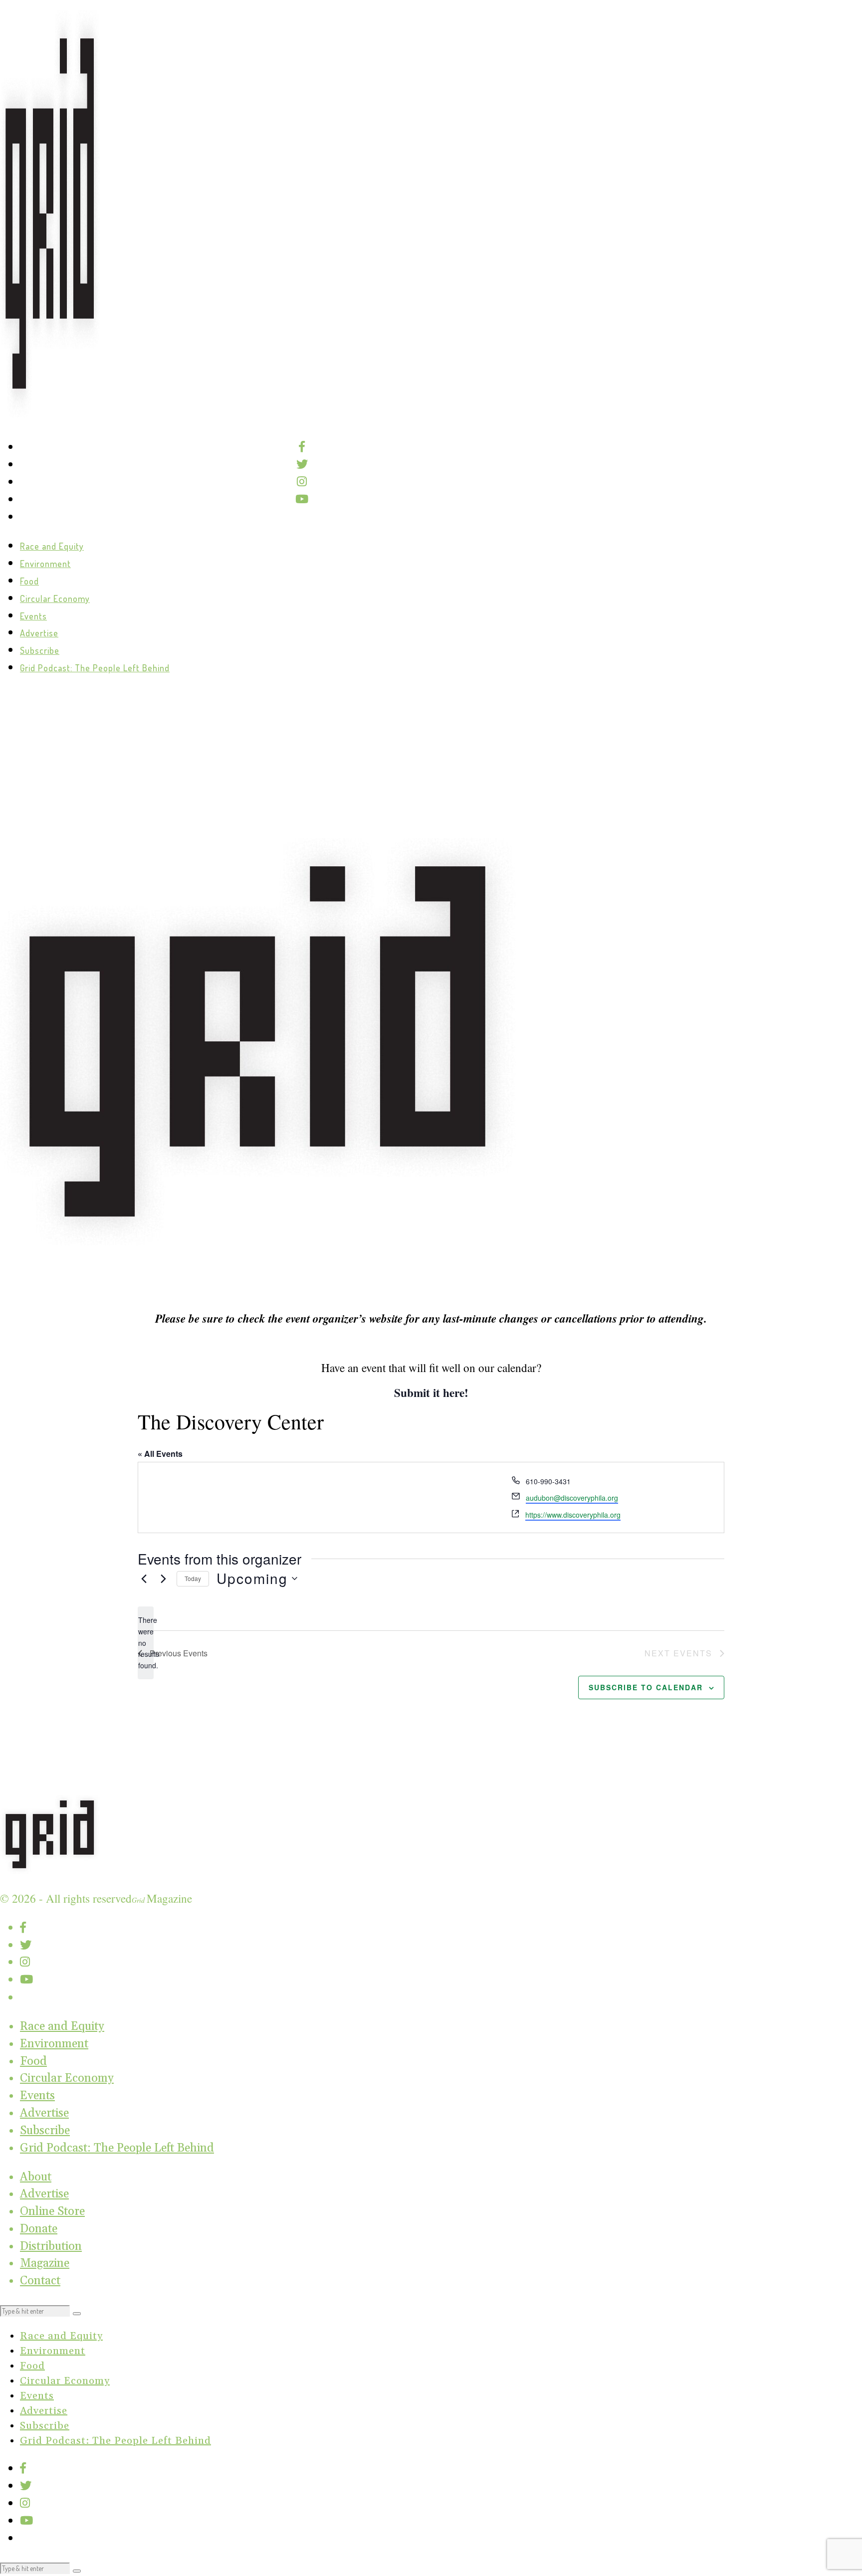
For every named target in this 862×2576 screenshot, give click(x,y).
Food (29, 581)
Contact (40, 2281)
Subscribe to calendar (646, 1687)
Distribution (51, 2246)
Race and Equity (52, 546)
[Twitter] (302, 464)
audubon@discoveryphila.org (572, 1498)
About (36, 2177)
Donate (39, 2229)
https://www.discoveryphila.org (573, 1515)
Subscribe (40, 650)
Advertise (39, 633)
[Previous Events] (144, 1579)
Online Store (52, 2211)
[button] (77, 2314)
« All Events (160, 1454)
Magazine (45, 2263)
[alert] (146, 1643)
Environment (45, 564)
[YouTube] (302, 499)
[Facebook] (302, 447)
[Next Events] (163, 1579)
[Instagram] (302, 482)
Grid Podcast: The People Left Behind (95, 668)
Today (193, 1578)
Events (33, 616)
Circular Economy (55, 598)
